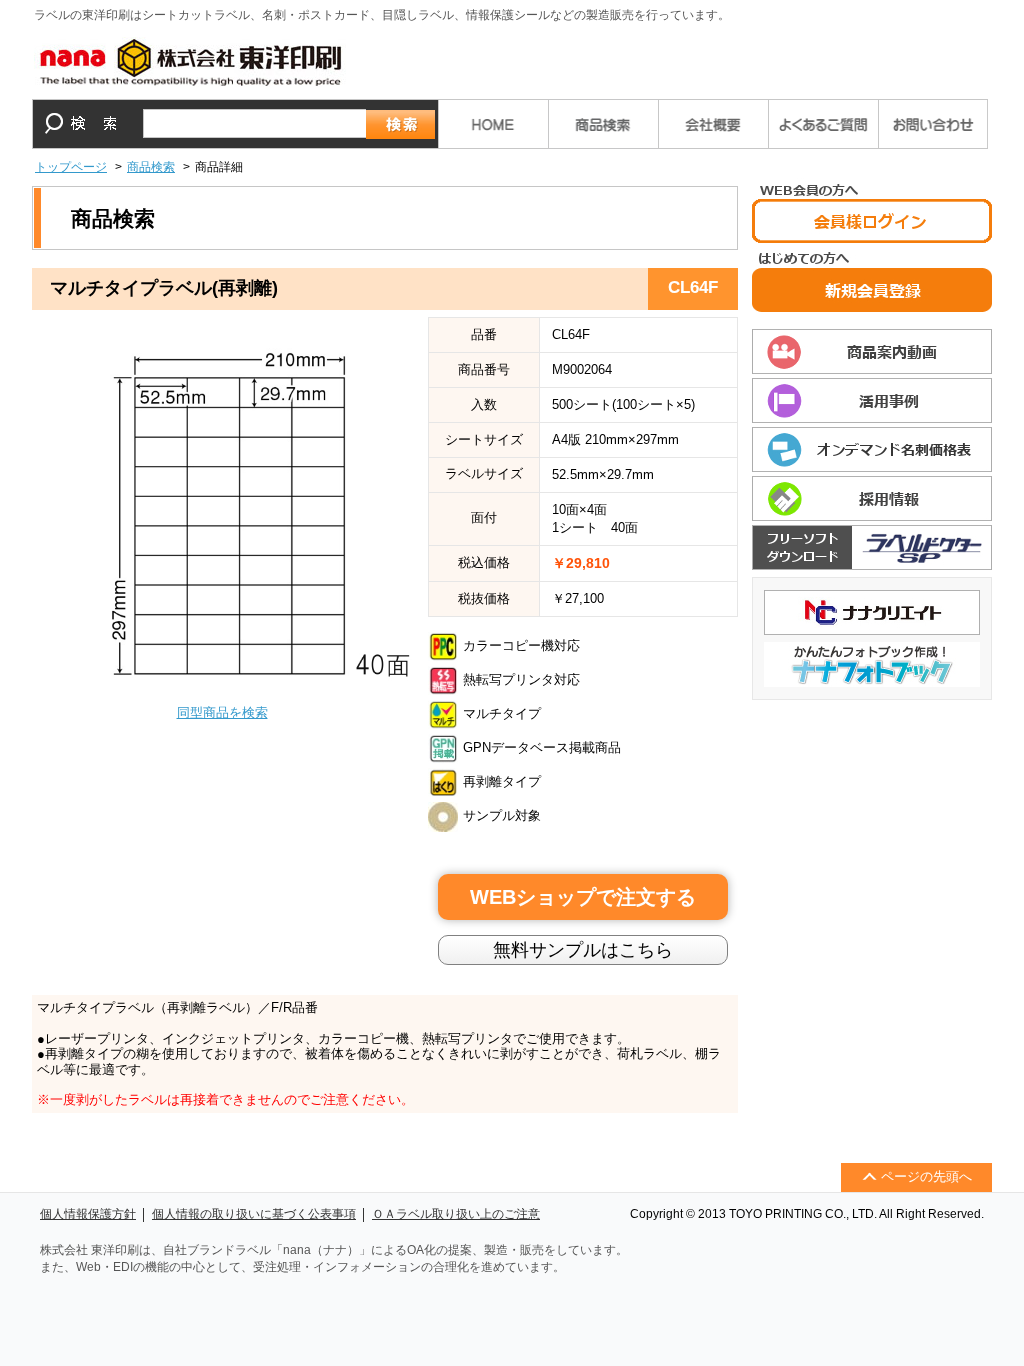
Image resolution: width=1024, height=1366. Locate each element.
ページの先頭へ (926, 1176)
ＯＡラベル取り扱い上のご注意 (456, 1214)
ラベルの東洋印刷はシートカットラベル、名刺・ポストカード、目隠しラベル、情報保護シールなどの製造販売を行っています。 (382, 15)
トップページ (71, 167)
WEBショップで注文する (583, 897)
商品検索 (151, 167)
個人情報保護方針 (88, 1214)
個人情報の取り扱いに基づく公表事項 (254, 1214)
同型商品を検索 (222, 712)
